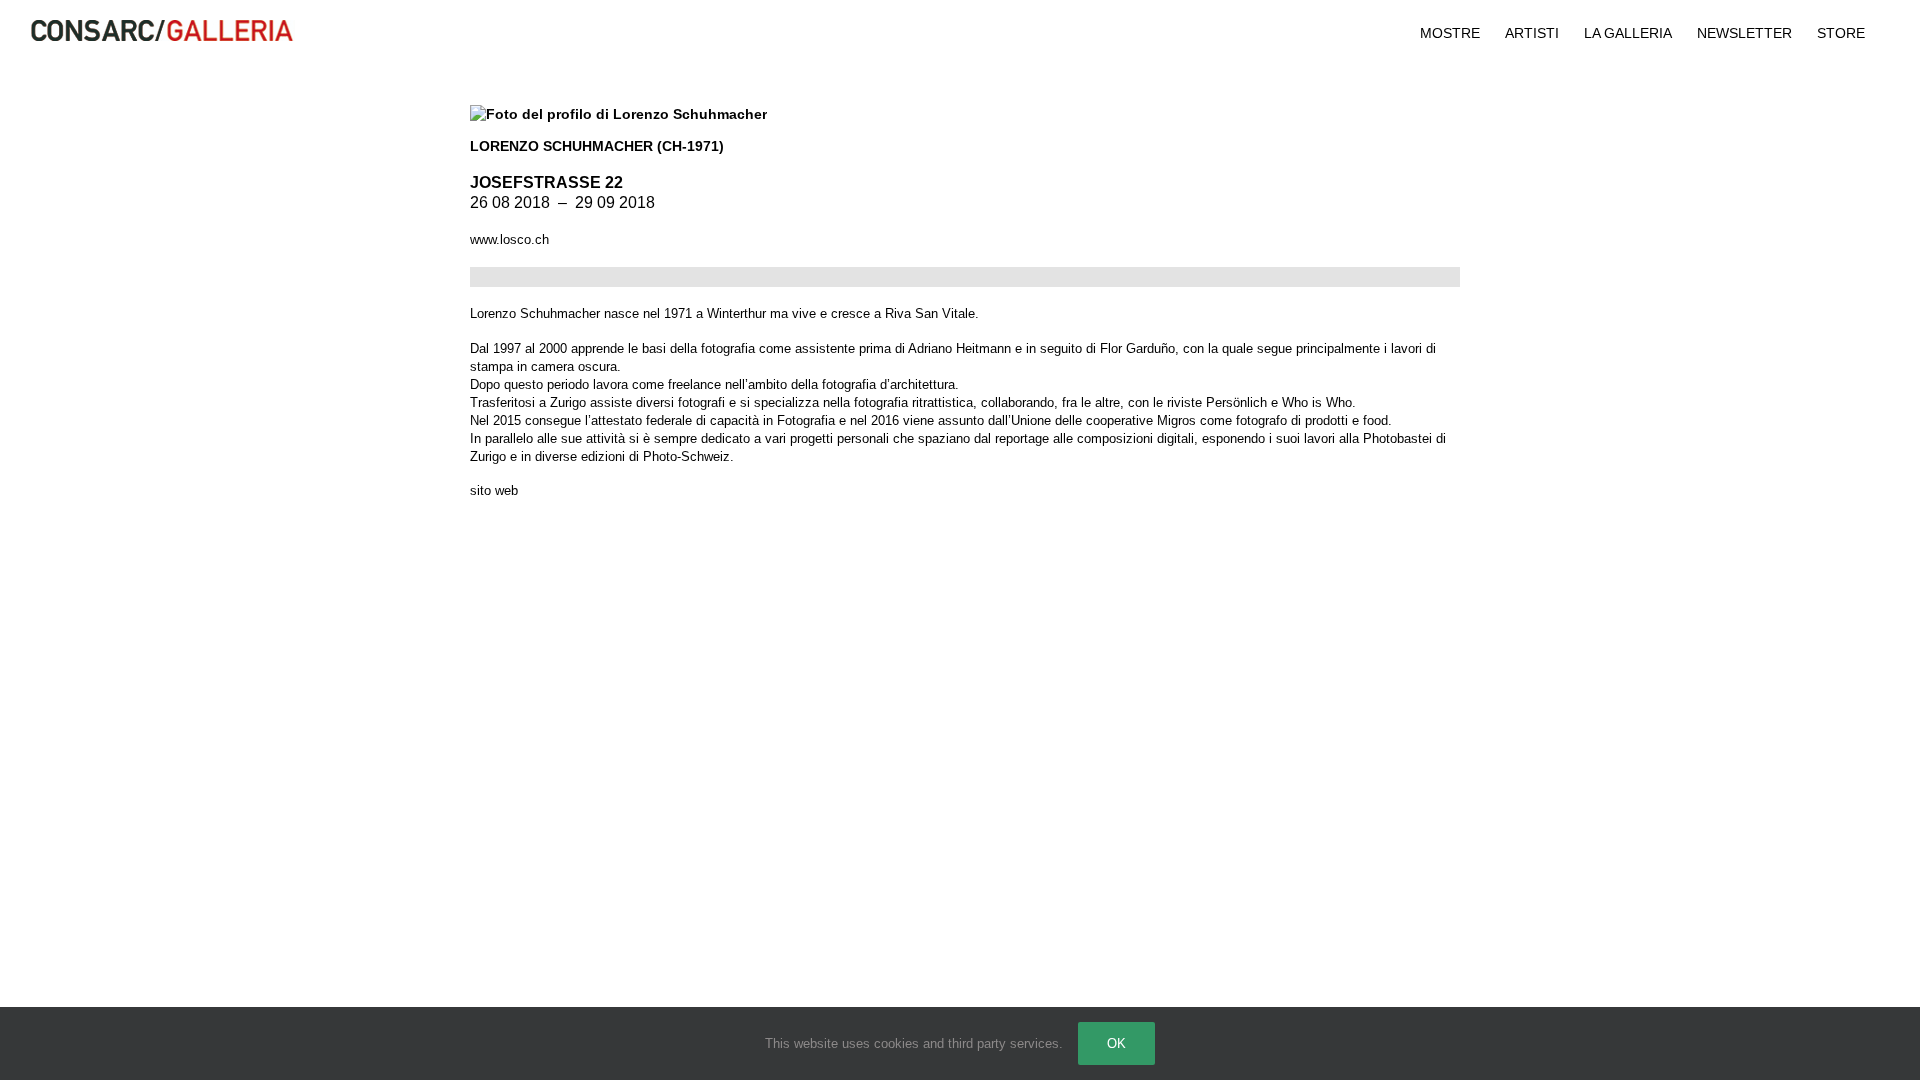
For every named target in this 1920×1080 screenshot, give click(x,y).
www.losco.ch (509, 239)
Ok (1116, 1043)
